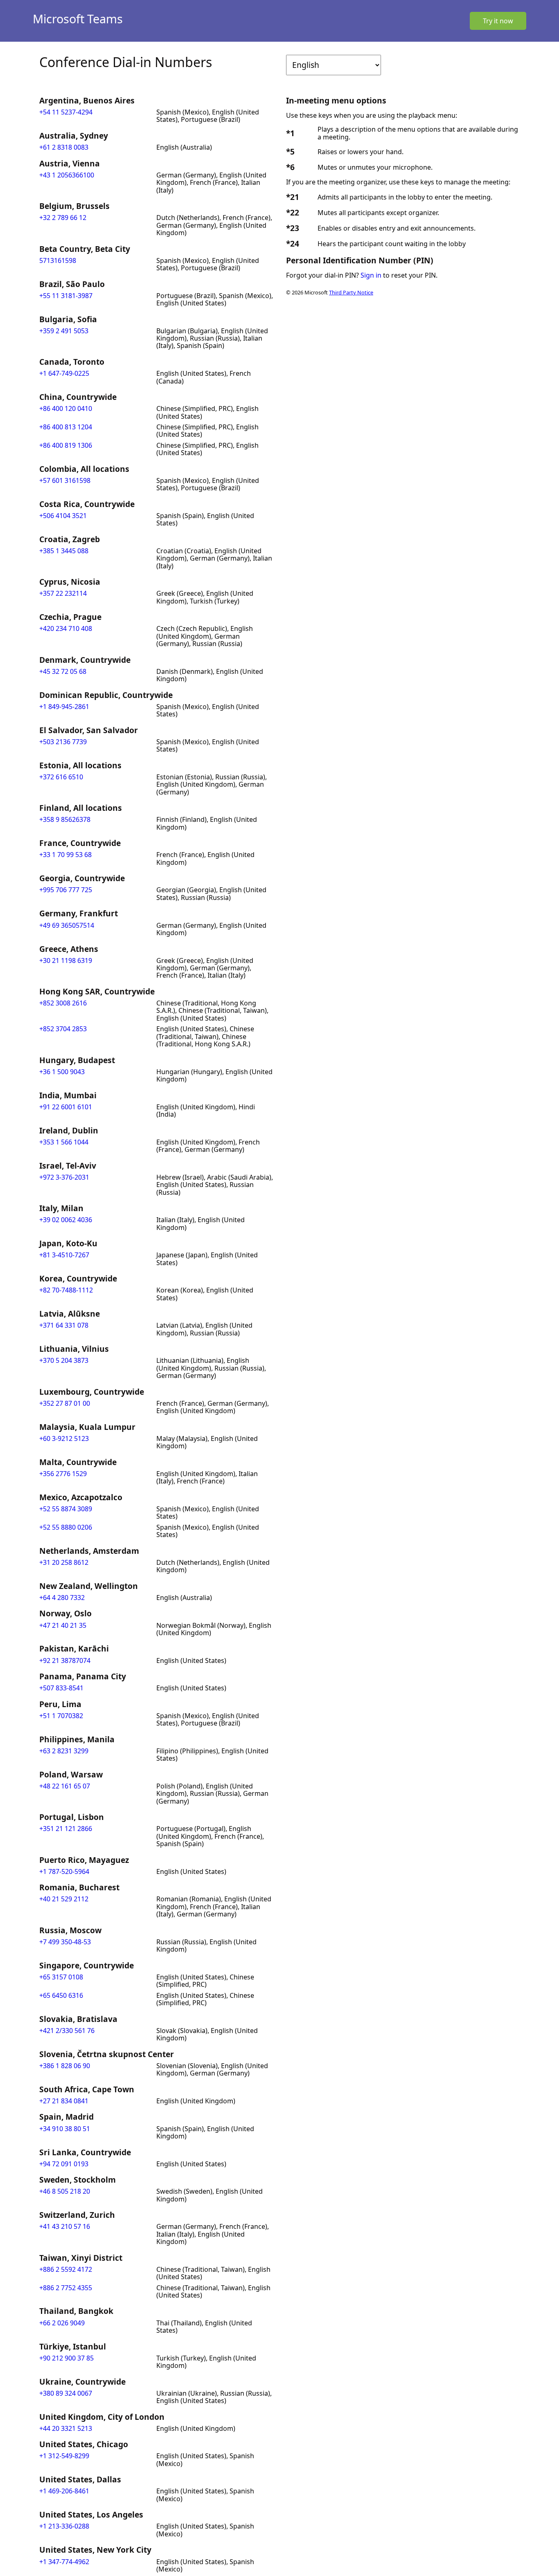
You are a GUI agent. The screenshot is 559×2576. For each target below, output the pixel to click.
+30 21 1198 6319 (66, 960)
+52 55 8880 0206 (66, 1527)
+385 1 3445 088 (64, 551)
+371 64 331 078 (64, 1325)
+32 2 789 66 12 (63, 218)
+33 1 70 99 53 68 (65, 855)
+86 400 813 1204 (66, 427)
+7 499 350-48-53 (65, 1942)
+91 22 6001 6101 (66, 1107)
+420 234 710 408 (66, 628)
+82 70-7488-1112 (66, 1290)
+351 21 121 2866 (66, 1829)
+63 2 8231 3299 (64, 1751)
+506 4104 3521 (63, 516)
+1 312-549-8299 (64, 2456)
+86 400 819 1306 (66, 445)
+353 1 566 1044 (64, 1142)
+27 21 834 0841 (64, 2101)
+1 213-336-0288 (64, 2526)
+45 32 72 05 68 (63, 671)
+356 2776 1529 (63, 1474)
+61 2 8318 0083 (64, 147)
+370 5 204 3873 (64, 1360)
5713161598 (58, 260)
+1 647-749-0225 (64, 373)
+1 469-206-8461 (64, 2491)
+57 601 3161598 (65, 480)
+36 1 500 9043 (62, 1072)
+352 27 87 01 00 (65, 1403)
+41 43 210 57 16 (65, 2226)
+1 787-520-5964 (64, 1871)
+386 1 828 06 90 (65, 2066)
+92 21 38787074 (65, 1660)
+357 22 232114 (63, 593)
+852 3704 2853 (63, 1029)
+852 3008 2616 (63, 1003)
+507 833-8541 (61, 1688)
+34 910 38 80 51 (65, 2129)
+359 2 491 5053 (64, 331)
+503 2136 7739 (63, 742)
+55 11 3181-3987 (66, 296)
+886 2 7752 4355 (66, 2288)
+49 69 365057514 (67, 925)
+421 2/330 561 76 (67, 2031)
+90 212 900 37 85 (66, 2358)
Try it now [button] (498, 21)
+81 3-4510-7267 (64, 1255)
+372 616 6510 (61, 777)
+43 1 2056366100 (67, 175)
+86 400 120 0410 (66, 408)
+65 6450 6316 (61, 1995)
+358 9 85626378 (65, 819)
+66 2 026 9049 (62, 2323)
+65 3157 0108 (61, 1977)
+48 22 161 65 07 (65, 1786)
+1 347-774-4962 (64, 2562)
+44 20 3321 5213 (66, 2428)
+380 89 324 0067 (66, 2393)
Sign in (371, 275)
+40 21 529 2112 (64, 1899)
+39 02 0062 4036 (66, 1220)
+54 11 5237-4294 (66, 112)
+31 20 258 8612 (64, 1562)
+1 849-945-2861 (64, 707)
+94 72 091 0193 (64, 2164)
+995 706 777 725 (66, 890)
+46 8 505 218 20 (65, 2191)
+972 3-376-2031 (64, 1177)
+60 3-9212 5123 (64, 1438)
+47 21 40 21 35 (63, 1625)
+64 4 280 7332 (62, 1598)
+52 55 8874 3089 (66, 1509)
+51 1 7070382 (61, 1716)
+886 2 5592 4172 (66, 2269)
